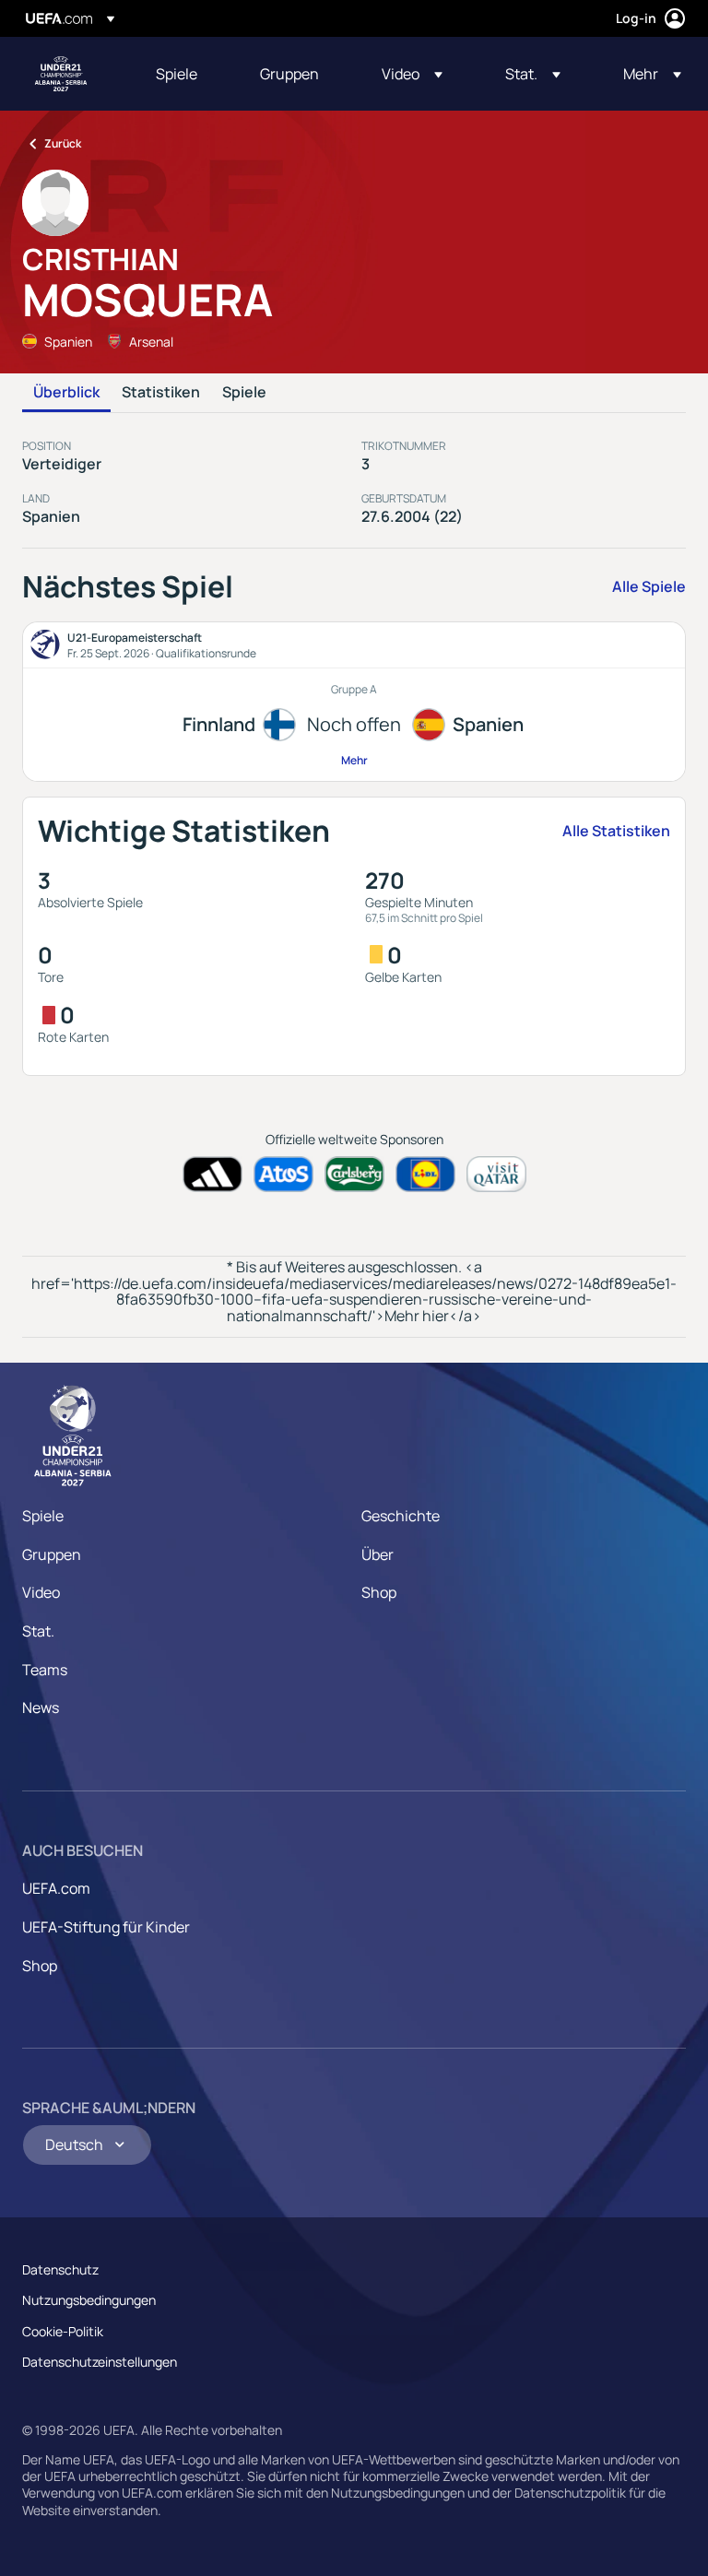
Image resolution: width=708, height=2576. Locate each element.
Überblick (66, 393)
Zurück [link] (63, 143)
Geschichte (401, 1516)
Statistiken (161, 393)
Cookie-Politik (63, 2331)
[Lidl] (425, 1174)
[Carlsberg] (354, 1174)
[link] (177, 74)
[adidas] (212, 1174)
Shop (379, 1592)
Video (41, 1592)
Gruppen (52, 1554)
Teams (45, 1670)
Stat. (38, 1631)
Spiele (244, 393)
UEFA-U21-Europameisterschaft (61, 74)
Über (378, 1554)
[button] (412, 74)
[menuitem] (185, 74)
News (41, 1707)
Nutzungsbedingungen (89, 2300)
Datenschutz (60, 2269)
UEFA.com (56, 1888)
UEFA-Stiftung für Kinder (106, 1927)
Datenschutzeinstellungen (100, 2362)
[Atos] (283, 1174)
